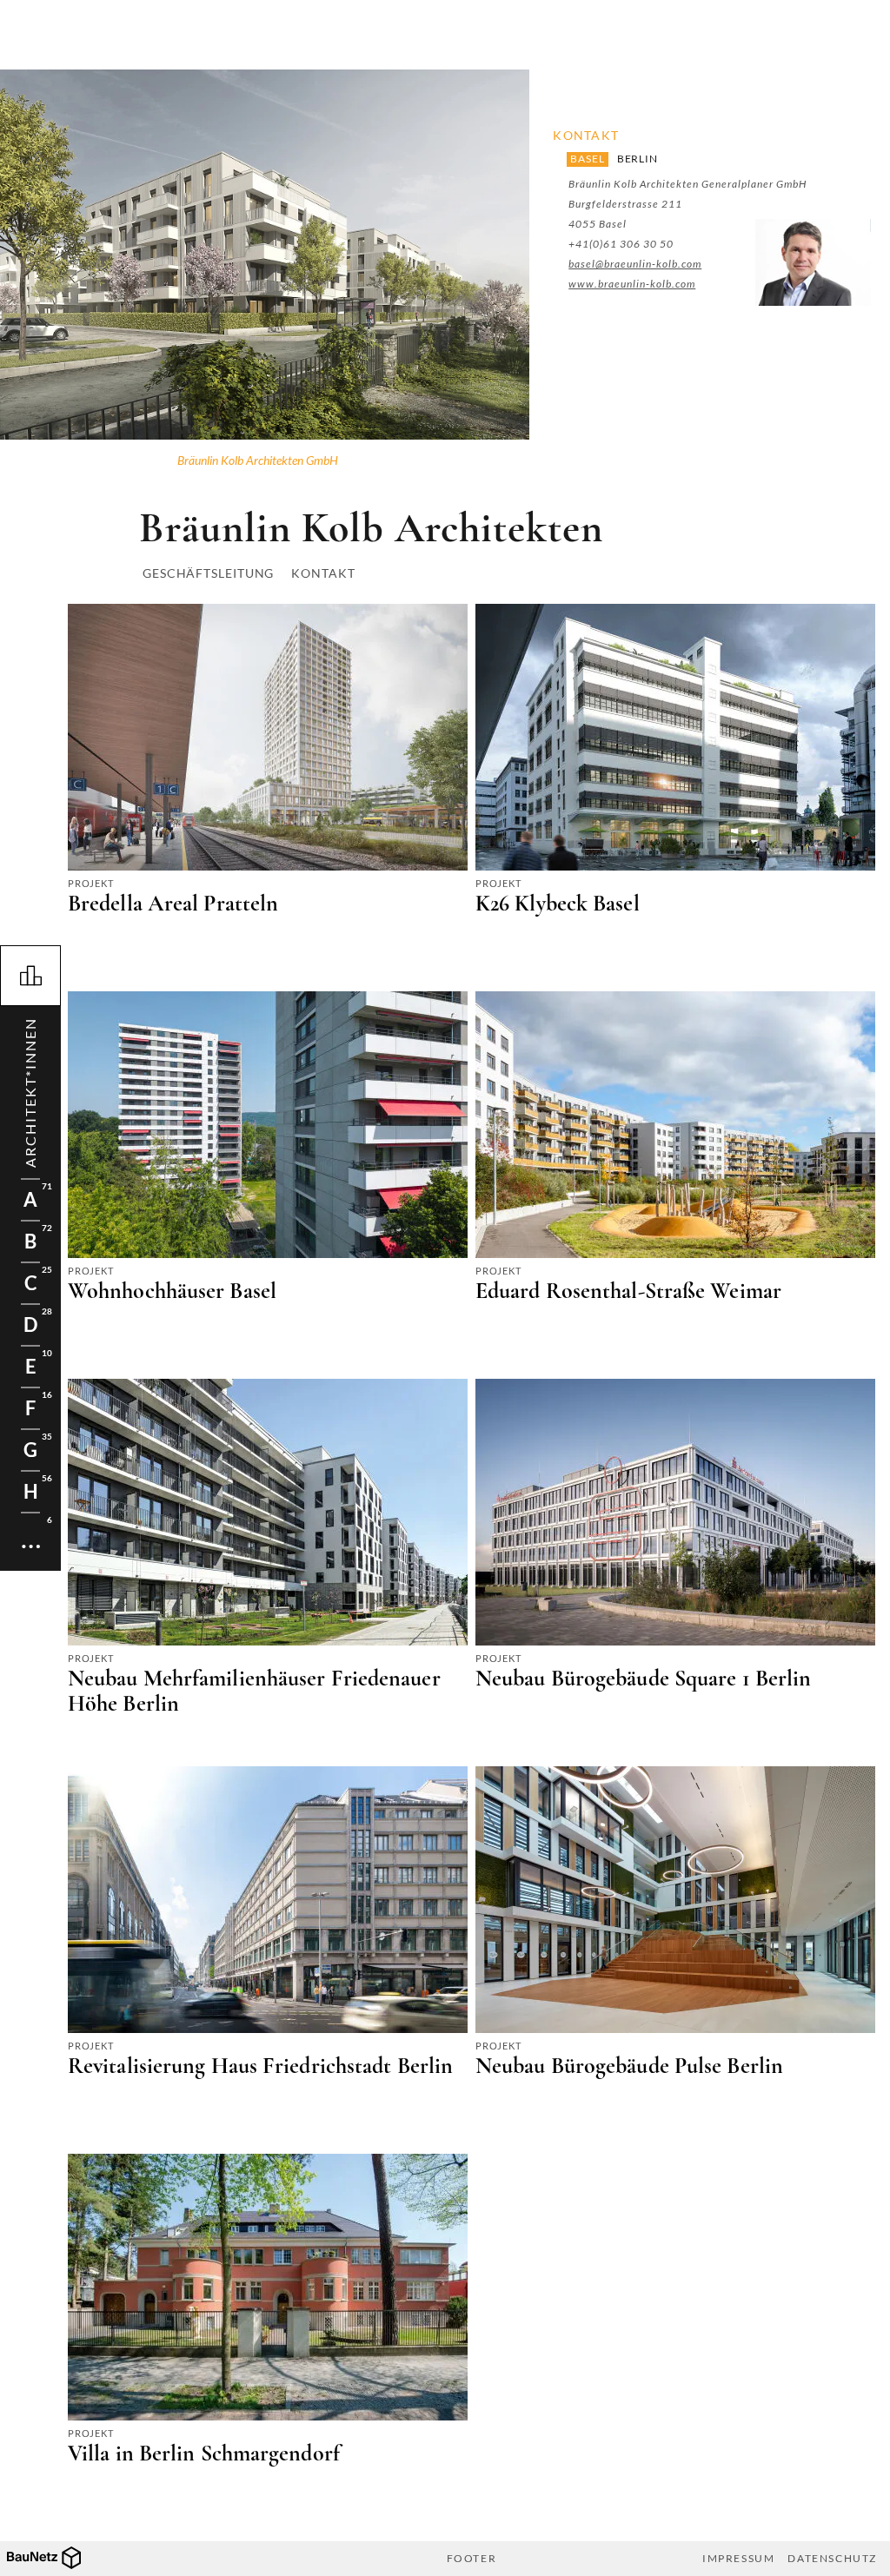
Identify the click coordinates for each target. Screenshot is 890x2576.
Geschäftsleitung (208, 573)
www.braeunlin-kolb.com (632, 284)
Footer (472, 2559)
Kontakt (323, 573)
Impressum (738, 2559)
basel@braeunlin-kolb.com (635, 264)
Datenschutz (832, 2559)
